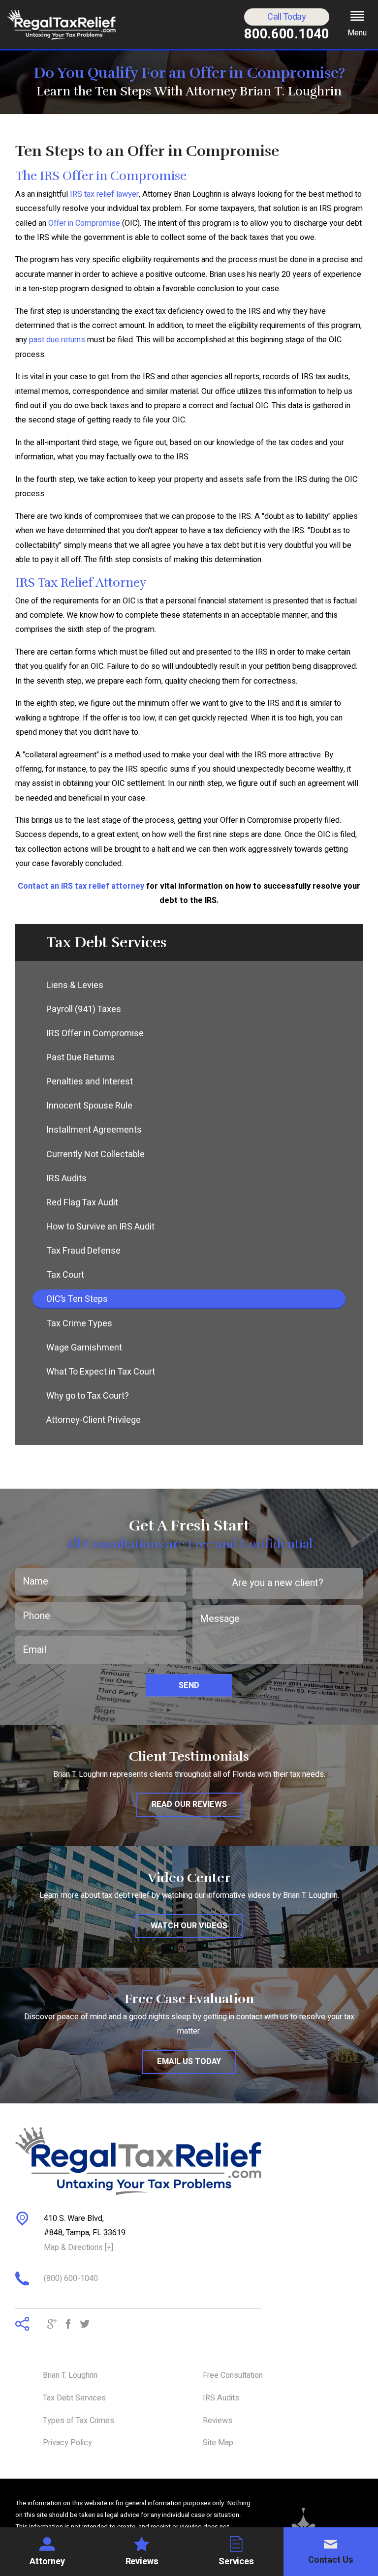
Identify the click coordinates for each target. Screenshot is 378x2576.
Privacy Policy (67, 2443)
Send (189, 1685)
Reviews (142, 2561)
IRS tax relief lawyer (104, 194)
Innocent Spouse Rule (89, 1106)
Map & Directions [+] (79, 2247)
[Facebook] (68, 2325)
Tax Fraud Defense (83, 1251)
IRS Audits (66, 1179)
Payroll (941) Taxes (84, 1009)
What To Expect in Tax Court (101, 1372)
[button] (357, 25)
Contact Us (331, 2560)
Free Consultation (233, 2375)
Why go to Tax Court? (88, 1396)
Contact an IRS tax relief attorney (81, 886)
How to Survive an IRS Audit (100, 1227)
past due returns (57, 340)
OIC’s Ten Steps (77, 1299)
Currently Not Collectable (95, 1154)
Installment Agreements (94, 1130)
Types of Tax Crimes (79, 2421)
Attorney (47, 2561)
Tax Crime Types (79, 1324)
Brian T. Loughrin (70, 2375)
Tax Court (65, 1275)
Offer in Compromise (84, 223)
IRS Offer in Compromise (95, 1033)
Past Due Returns (80, 1058)
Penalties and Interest (90, 1082)
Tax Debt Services (74, 2398)
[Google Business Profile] (52, 2325)
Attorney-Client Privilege (94, 1420)
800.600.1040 (287, 34)
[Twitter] (85, 2325)
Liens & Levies (75, 985)
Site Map (218, 2443)
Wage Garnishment (84, 1348)
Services (236, 2561)
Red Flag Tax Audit (82, 1203)
